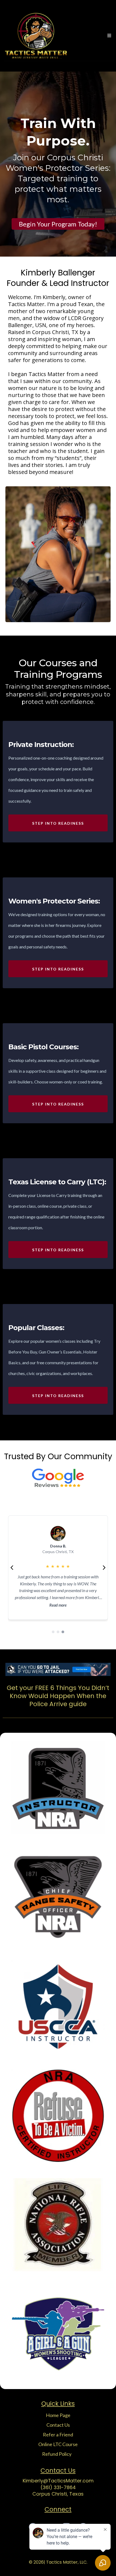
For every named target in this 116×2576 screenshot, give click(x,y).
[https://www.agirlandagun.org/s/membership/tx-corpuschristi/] (58, 2334)
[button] (108, 36)
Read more (58, 1605)
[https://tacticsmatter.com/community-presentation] (58, 2116)
